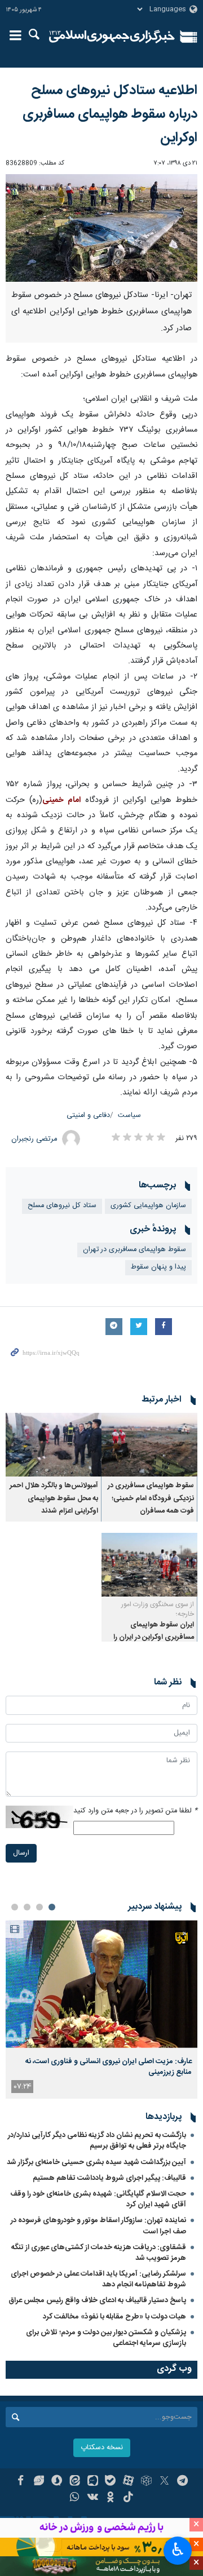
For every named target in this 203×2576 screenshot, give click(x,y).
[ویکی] (93, 2498)
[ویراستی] (39, 2482)
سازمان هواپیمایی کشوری (148, 1206)
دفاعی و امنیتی (88, 1116)
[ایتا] (75, 2482)
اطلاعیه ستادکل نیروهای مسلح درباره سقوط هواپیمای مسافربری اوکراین (110, 114)
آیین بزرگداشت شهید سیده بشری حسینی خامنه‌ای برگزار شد (96, 2162)
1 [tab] (52, 1907)
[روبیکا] (146, 2482)
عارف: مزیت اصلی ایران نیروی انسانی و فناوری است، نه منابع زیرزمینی (109, 2067)
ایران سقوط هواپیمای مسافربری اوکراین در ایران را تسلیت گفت (154, 1638)
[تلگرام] (182, 2482)
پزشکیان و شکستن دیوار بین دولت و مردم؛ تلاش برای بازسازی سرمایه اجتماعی (106, 2338)
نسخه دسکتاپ (102, 2448)
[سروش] (57, 2482)
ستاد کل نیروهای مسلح (62, 1206)
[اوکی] (111, 2498)
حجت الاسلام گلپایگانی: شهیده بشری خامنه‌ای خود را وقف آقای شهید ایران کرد (98, 2199)
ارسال (21, 1853)
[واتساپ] (75, 2498)
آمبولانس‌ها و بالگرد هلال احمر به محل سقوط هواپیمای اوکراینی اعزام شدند (54, 1498)
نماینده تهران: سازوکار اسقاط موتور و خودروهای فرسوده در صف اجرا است (98, 2226)
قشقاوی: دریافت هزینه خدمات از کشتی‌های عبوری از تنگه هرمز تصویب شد (99, 2253)
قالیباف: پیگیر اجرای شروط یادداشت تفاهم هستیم (109, 2178)
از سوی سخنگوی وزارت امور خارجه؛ (158, 1609)
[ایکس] (164, 2482)
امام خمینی (61, 800)
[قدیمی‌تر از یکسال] (149, 1445)
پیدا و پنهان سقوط (158, 1267)
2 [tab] (39, 1907)
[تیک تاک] (128, 2498)
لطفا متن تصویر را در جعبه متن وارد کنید (135, 1811)
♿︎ (178, 2550)
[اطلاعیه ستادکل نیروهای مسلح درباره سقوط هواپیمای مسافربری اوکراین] (101, 228)
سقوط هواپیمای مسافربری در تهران (134, 1250)
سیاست (129, 1116)
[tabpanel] (101, 2009)
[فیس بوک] (21, 2482)
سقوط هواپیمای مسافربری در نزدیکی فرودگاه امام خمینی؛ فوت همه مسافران (151, 1498)
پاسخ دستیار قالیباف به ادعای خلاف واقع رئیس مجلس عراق (97, 2300)
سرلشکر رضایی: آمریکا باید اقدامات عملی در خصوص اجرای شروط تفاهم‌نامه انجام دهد (98, 2279)
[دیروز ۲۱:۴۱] (101, 1984)
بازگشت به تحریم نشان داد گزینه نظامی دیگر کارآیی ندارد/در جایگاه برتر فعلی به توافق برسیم (97, 2141)
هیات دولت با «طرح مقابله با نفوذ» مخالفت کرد (114, 2317)
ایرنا (112, 37)
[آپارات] (128, 2482)
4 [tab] (15, 1907)
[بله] (111, 2482)
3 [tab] (27, 1907)
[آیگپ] (93, 2482)
